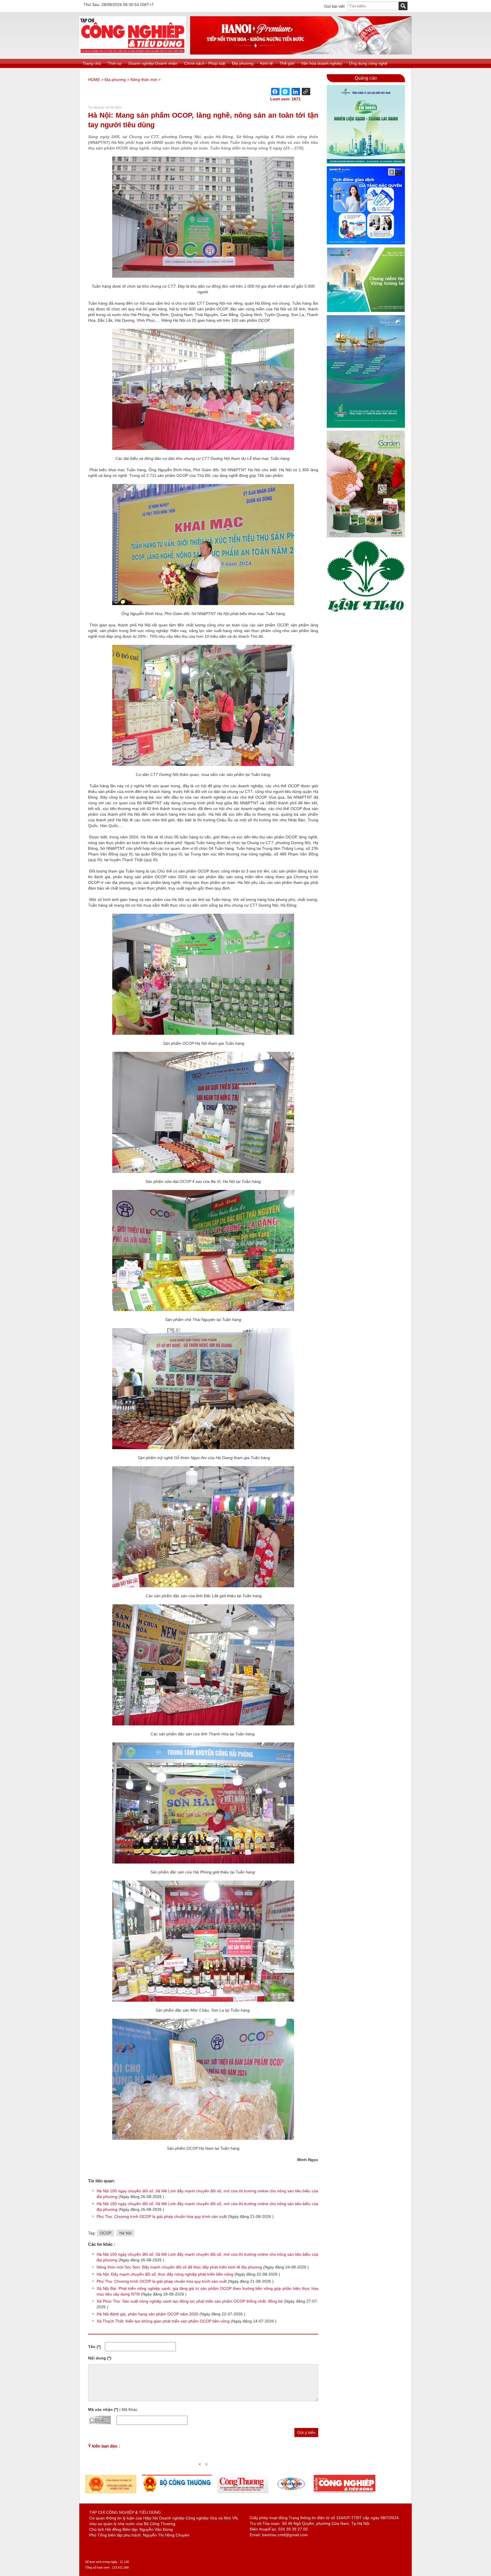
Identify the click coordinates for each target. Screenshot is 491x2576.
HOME (94, 80)
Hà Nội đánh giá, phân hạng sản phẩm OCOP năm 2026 (147, 2314)
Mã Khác (130, 2409)
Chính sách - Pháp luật (205, 63)
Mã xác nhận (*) (103, 2409)
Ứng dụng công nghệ (368, 63)
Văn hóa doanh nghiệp (322, 63)
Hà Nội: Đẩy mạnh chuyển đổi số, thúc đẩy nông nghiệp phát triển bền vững (165, 2274)
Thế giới (287, 63)
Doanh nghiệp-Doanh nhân (153, 63)
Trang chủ (92, 63)
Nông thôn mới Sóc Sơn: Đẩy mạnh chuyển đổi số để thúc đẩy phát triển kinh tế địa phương (179, 2267)
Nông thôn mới (144, 80)
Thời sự (115, 63)
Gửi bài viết (334, 6)
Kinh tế (267, 63)
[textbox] (373, 6)
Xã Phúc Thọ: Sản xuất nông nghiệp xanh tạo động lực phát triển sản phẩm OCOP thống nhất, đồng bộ (190, 2301)
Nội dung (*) (100, 2358)
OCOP (106, 2233)
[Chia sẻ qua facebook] (275, 92)
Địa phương (243, 63)
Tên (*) (94, 2347)
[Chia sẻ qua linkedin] (296, 92)
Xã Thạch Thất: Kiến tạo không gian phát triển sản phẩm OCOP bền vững (163, 2321)
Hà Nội (125, 2233)
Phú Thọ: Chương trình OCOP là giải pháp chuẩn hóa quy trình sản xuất (162, 2216)
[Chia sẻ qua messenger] (286, 92)
